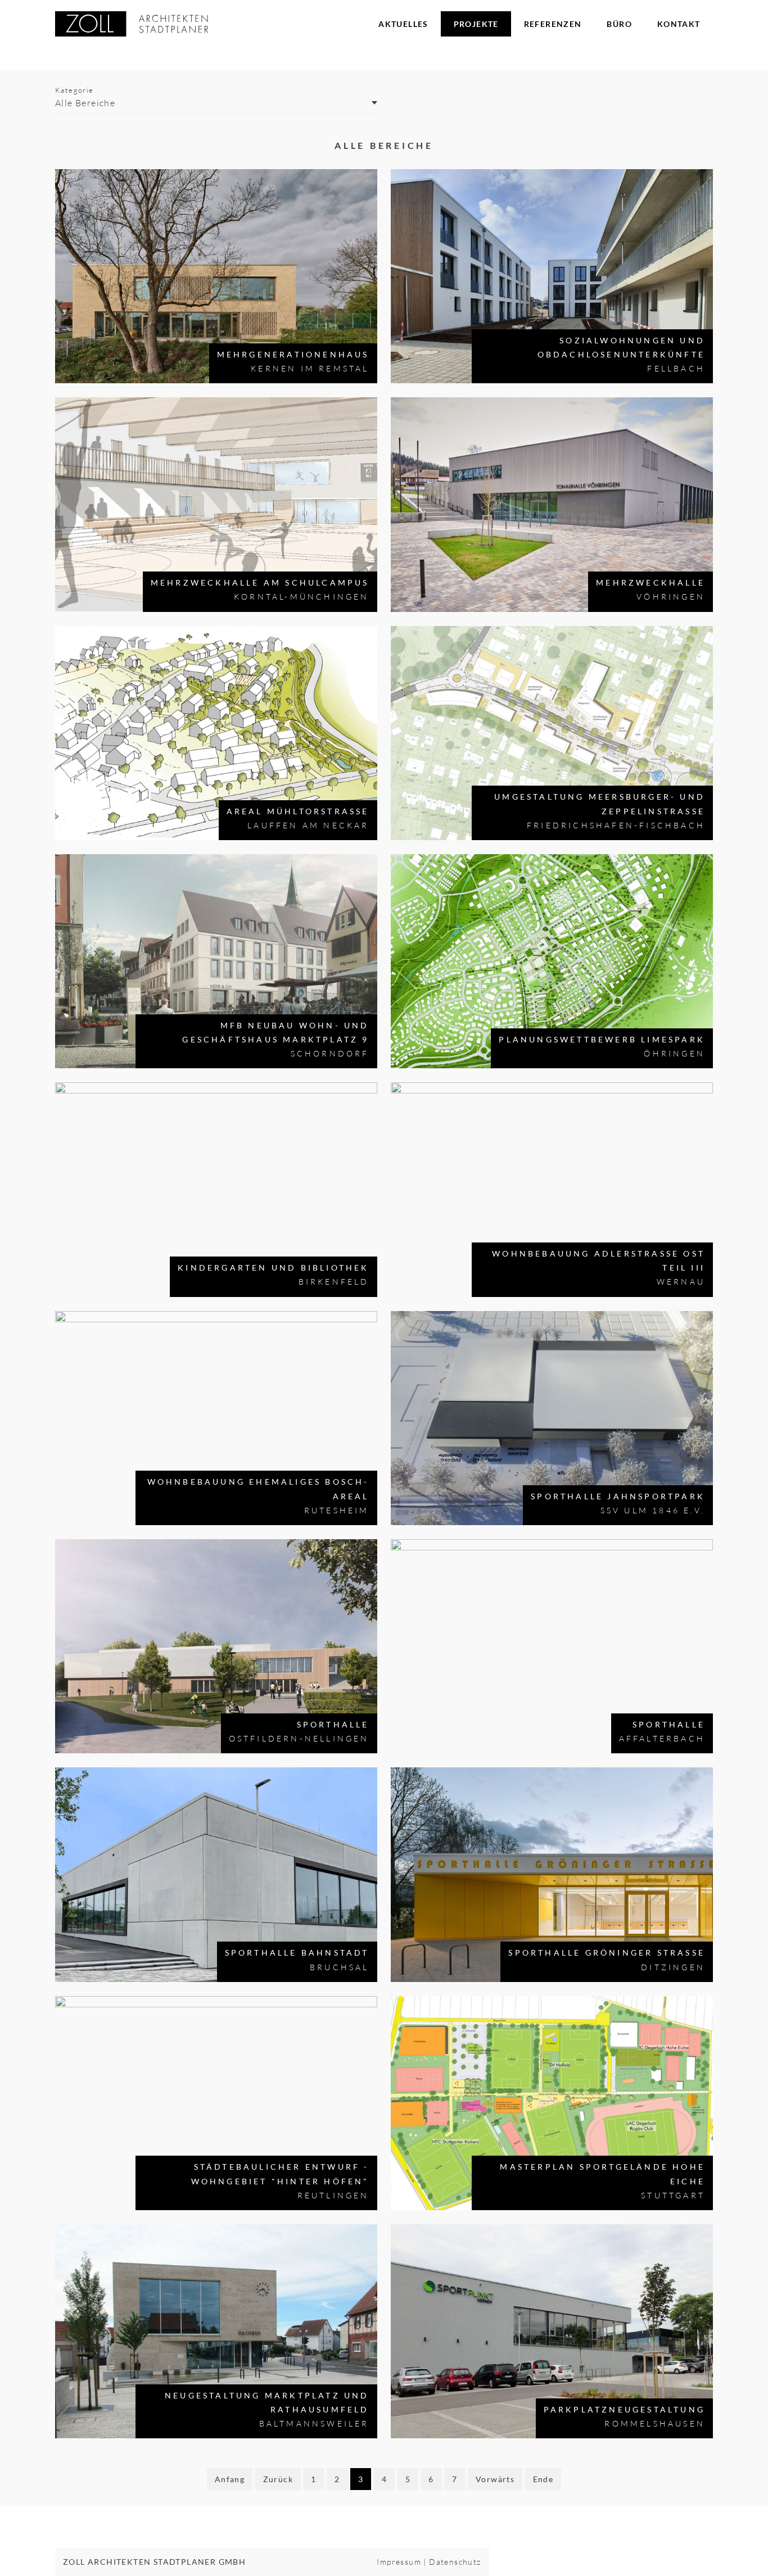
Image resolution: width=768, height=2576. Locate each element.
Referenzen (553, 24)
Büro (619, 24)
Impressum (399, 2562)
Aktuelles (403, 24)
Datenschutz (455, 2562)
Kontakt (679, 24)
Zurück (278, 2479)
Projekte (476, 24)
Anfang (230, 2479)
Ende (543, 2479)
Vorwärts (495, 2479)
